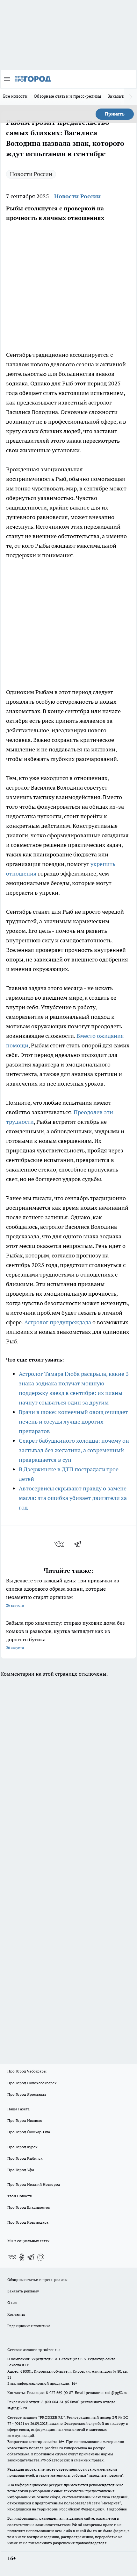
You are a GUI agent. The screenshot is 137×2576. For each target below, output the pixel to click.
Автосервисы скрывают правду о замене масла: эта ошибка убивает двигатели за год (73, 1498)
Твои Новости (20, 2196)
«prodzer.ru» (49, 2350)
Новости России (31, 174)
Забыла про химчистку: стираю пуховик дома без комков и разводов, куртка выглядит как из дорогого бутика (65, 1635)
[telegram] (80, 1544)
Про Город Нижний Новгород (34, 2184)
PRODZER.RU (52, 2417)
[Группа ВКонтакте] (12, 2257)
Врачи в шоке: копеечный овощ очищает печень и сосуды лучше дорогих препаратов (73, 1422)
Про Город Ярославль (27, 2094)
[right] (131, 97)
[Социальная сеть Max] (41, 2257)
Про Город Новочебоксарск (32, 2083)
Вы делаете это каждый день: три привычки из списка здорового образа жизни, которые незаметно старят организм (63, 1592)
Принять (115, 114)
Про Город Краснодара (28, 2222)
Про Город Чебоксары (27, 2071)
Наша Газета (18, 2109)
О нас (12, 2302)
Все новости (15, 96)
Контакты (16, 2314)
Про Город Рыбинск (25, 2158)
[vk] (60, 1544)
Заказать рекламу (23, 2291)
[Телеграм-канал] (31, 2257)
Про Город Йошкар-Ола (29, 2132)
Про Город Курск (22, 2147)
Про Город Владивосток (29, 2207)
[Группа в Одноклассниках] (22, 2257)
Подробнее (117, 2509)
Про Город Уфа (21, 2170)
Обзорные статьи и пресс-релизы (68, 96)
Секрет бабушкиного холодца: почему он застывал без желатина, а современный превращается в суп (74, 1450)
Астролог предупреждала (58, 1322)
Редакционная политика (29, 2326)
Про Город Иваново (25, 2120)
